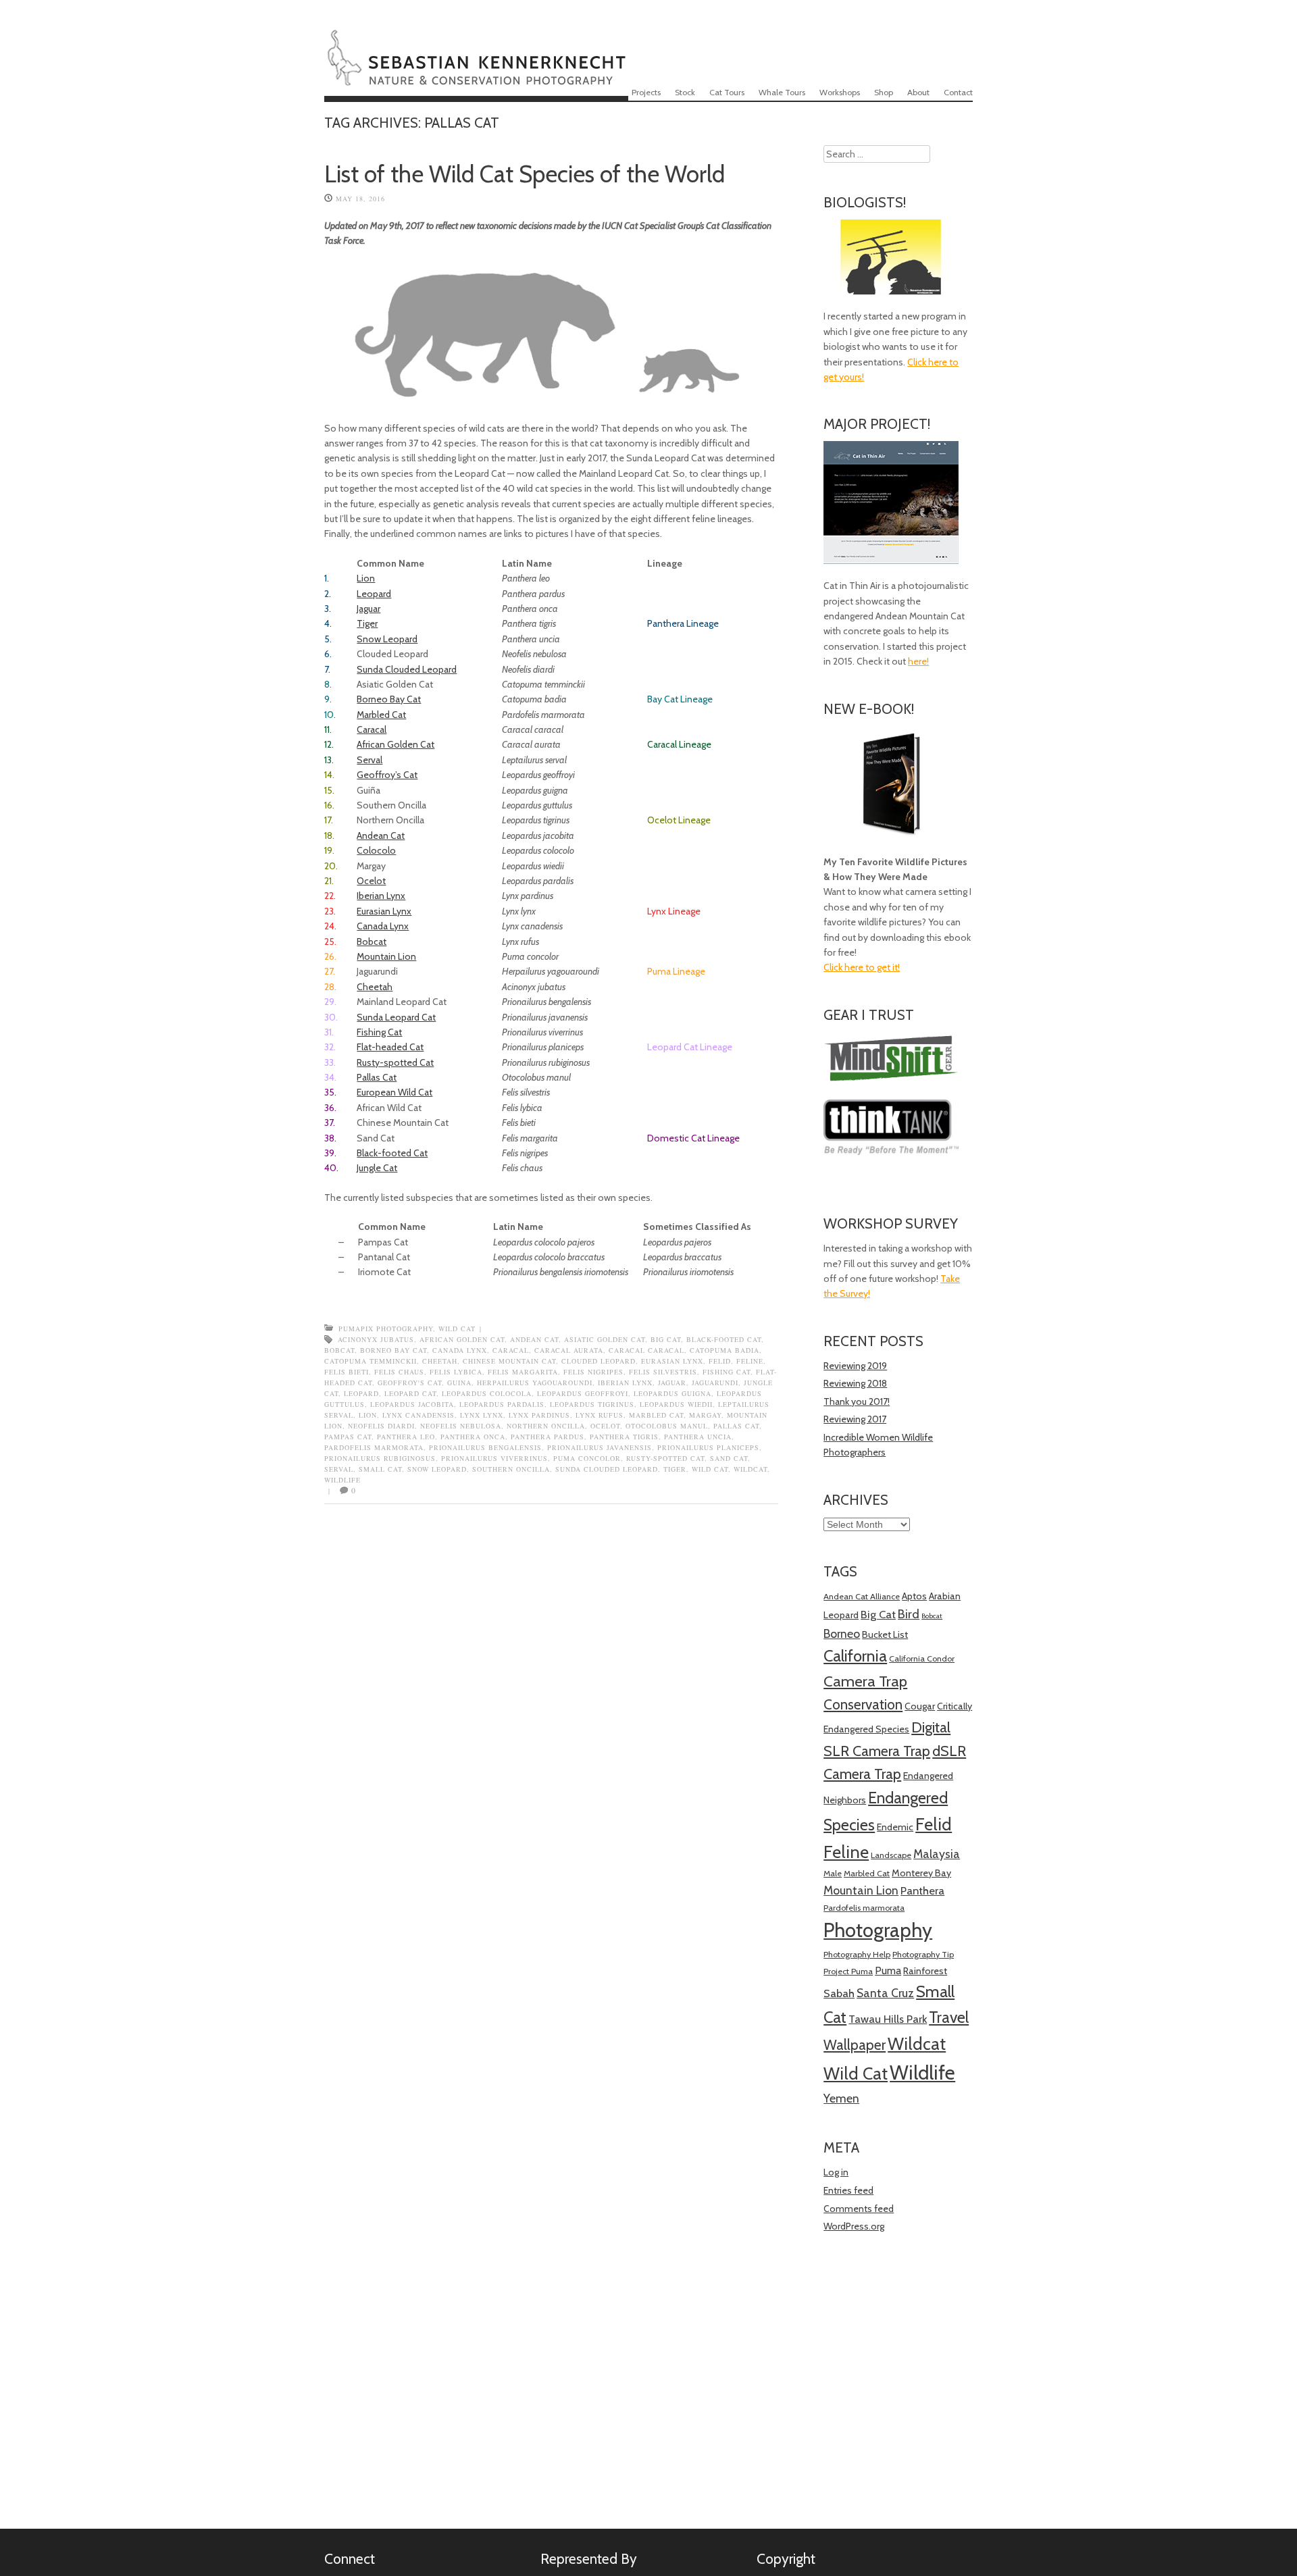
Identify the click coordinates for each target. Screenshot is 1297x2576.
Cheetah (375, 987)
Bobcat (372, 942)
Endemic (895, 1827)
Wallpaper (855, 2045)
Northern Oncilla (546, 1426)
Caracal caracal (646, 1350)
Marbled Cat (381, 715)
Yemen (841, 2098)
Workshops (840, 92)
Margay (705, 1415)
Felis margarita (523, 1372)
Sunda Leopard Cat (396, 1017)
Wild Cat (457, 1329)
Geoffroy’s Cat (387, 775)
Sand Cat (729, 1458)
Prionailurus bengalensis (485, 1447)
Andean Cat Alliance (862, 1596)
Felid (720, 1361)
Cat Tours (727, 92)
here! (918, 661)
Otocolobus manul (667, 1426)
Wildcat (751, 1469)
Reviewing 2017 (855, 1419)
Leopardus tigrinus (592, 1404)
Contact (958, 92)
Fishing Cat (379, 1032)
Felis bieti (347, 1372)
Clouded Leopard (599, 1361)
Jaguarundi (715, 1383)
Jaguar (368, 609)
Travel (949, 2017)
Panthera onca (473, 1437)
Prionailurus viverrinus (494, 1458)
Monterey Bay (921, 1873)
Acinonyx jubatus (376, 1339)
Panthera (922, 1890)
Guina (459, 1383)
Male (833, 1873)
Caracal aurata (569, 1350)
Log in (836, 2172)
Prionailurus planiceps (708, 1447)
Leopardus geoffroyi (583, 1393)
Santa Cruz (885, 1993)
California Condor (922, 1658)
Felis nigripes (593, 1372)
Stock (685, 92)
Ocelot (371, 881)
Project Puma (848, 1971)
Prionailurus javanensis (600, 1447)
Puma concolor (587, 1458)
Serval (370, 760)
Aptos (914, 1596)
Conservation (863, 1704)
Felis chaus (399, 1372)
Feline (750, 1361)
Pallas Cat (377, 1077)
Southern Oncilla (511, 1469)
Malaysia (937, 1854)
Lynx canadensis (418, 1415)
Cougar (920, 1706)
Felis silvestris (663, 1372)
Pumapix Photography (386, 1329)
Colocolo (376, 850)
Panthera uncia (698, 1437)
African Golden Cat (396, 744)
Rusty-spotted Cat (395, 1062)
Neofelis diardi (381, 1426)
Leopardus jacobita (412, 1404)
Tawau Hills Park (888, 2019)
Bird (909, 1614)
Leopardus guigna (672, 1393)
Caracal (372, 729)
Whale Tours (782, 92)
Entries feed (848, 2190)
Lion (366, 578)
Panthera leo (406, 1437)
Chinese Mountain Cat (509, 1361)
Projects (646, 92)
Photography (878, 1930)
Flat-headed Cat (390, 1047)
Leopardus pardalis (502, 1404)
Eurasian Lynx (384, 911)
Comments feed (859, 2209)
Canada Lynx (383, 926)
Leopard (374, 594)
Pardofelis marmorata (374, 1447)
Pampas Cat (348, 1437)
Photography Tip (923, 1954)
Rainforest (925, 1971)
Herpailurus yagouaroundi (535, 1383)
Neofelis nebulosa (461, 1426)
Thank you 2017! (857, 1401)
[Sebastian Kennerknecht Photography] (476, 77)
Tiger (367, 623)
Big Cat (666, 1339)
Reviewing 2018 (855, 1383)
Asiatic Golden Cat (605, 1339)
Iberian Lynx (381, 896)
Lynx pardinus (539, 1415)
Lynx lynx (482, 1415)
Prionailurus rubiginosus (380, 1458)
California (855, 1656)
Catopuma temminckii (371, 1361)
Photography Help (857, 1954)
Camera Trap (865, 1681)
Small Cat (380, 1469)
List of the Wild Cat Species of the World (525, 174)
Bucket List (885, 1634)
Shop (884, 92)
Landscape (891, 1855)
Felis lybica (456, 1372)
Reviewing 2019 (855, 1366)
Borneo (842, 1633)
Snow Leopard (387, 639)
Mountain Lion (386, 956)
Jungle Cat (377, 1168)
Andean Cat (381, 835)
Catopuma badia (724, 1350)
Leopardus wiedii (676, 1404)
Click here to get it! (862, 967)
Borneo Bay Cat (389, 699)
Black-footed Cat (392, 1153)
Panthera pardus (548, 1437)
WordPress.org (854, 2226)
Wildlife (342, 1480)
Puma (888, 1970)
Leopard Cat (410, 1393)
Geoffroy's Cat (410, 1383)
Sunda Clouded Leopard (407, 669)
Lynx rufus (600, 1415)
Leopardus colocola (487, 1393)
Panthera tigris (624, 1437)
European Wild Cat (395, 1092)
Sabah (839, 1993)
